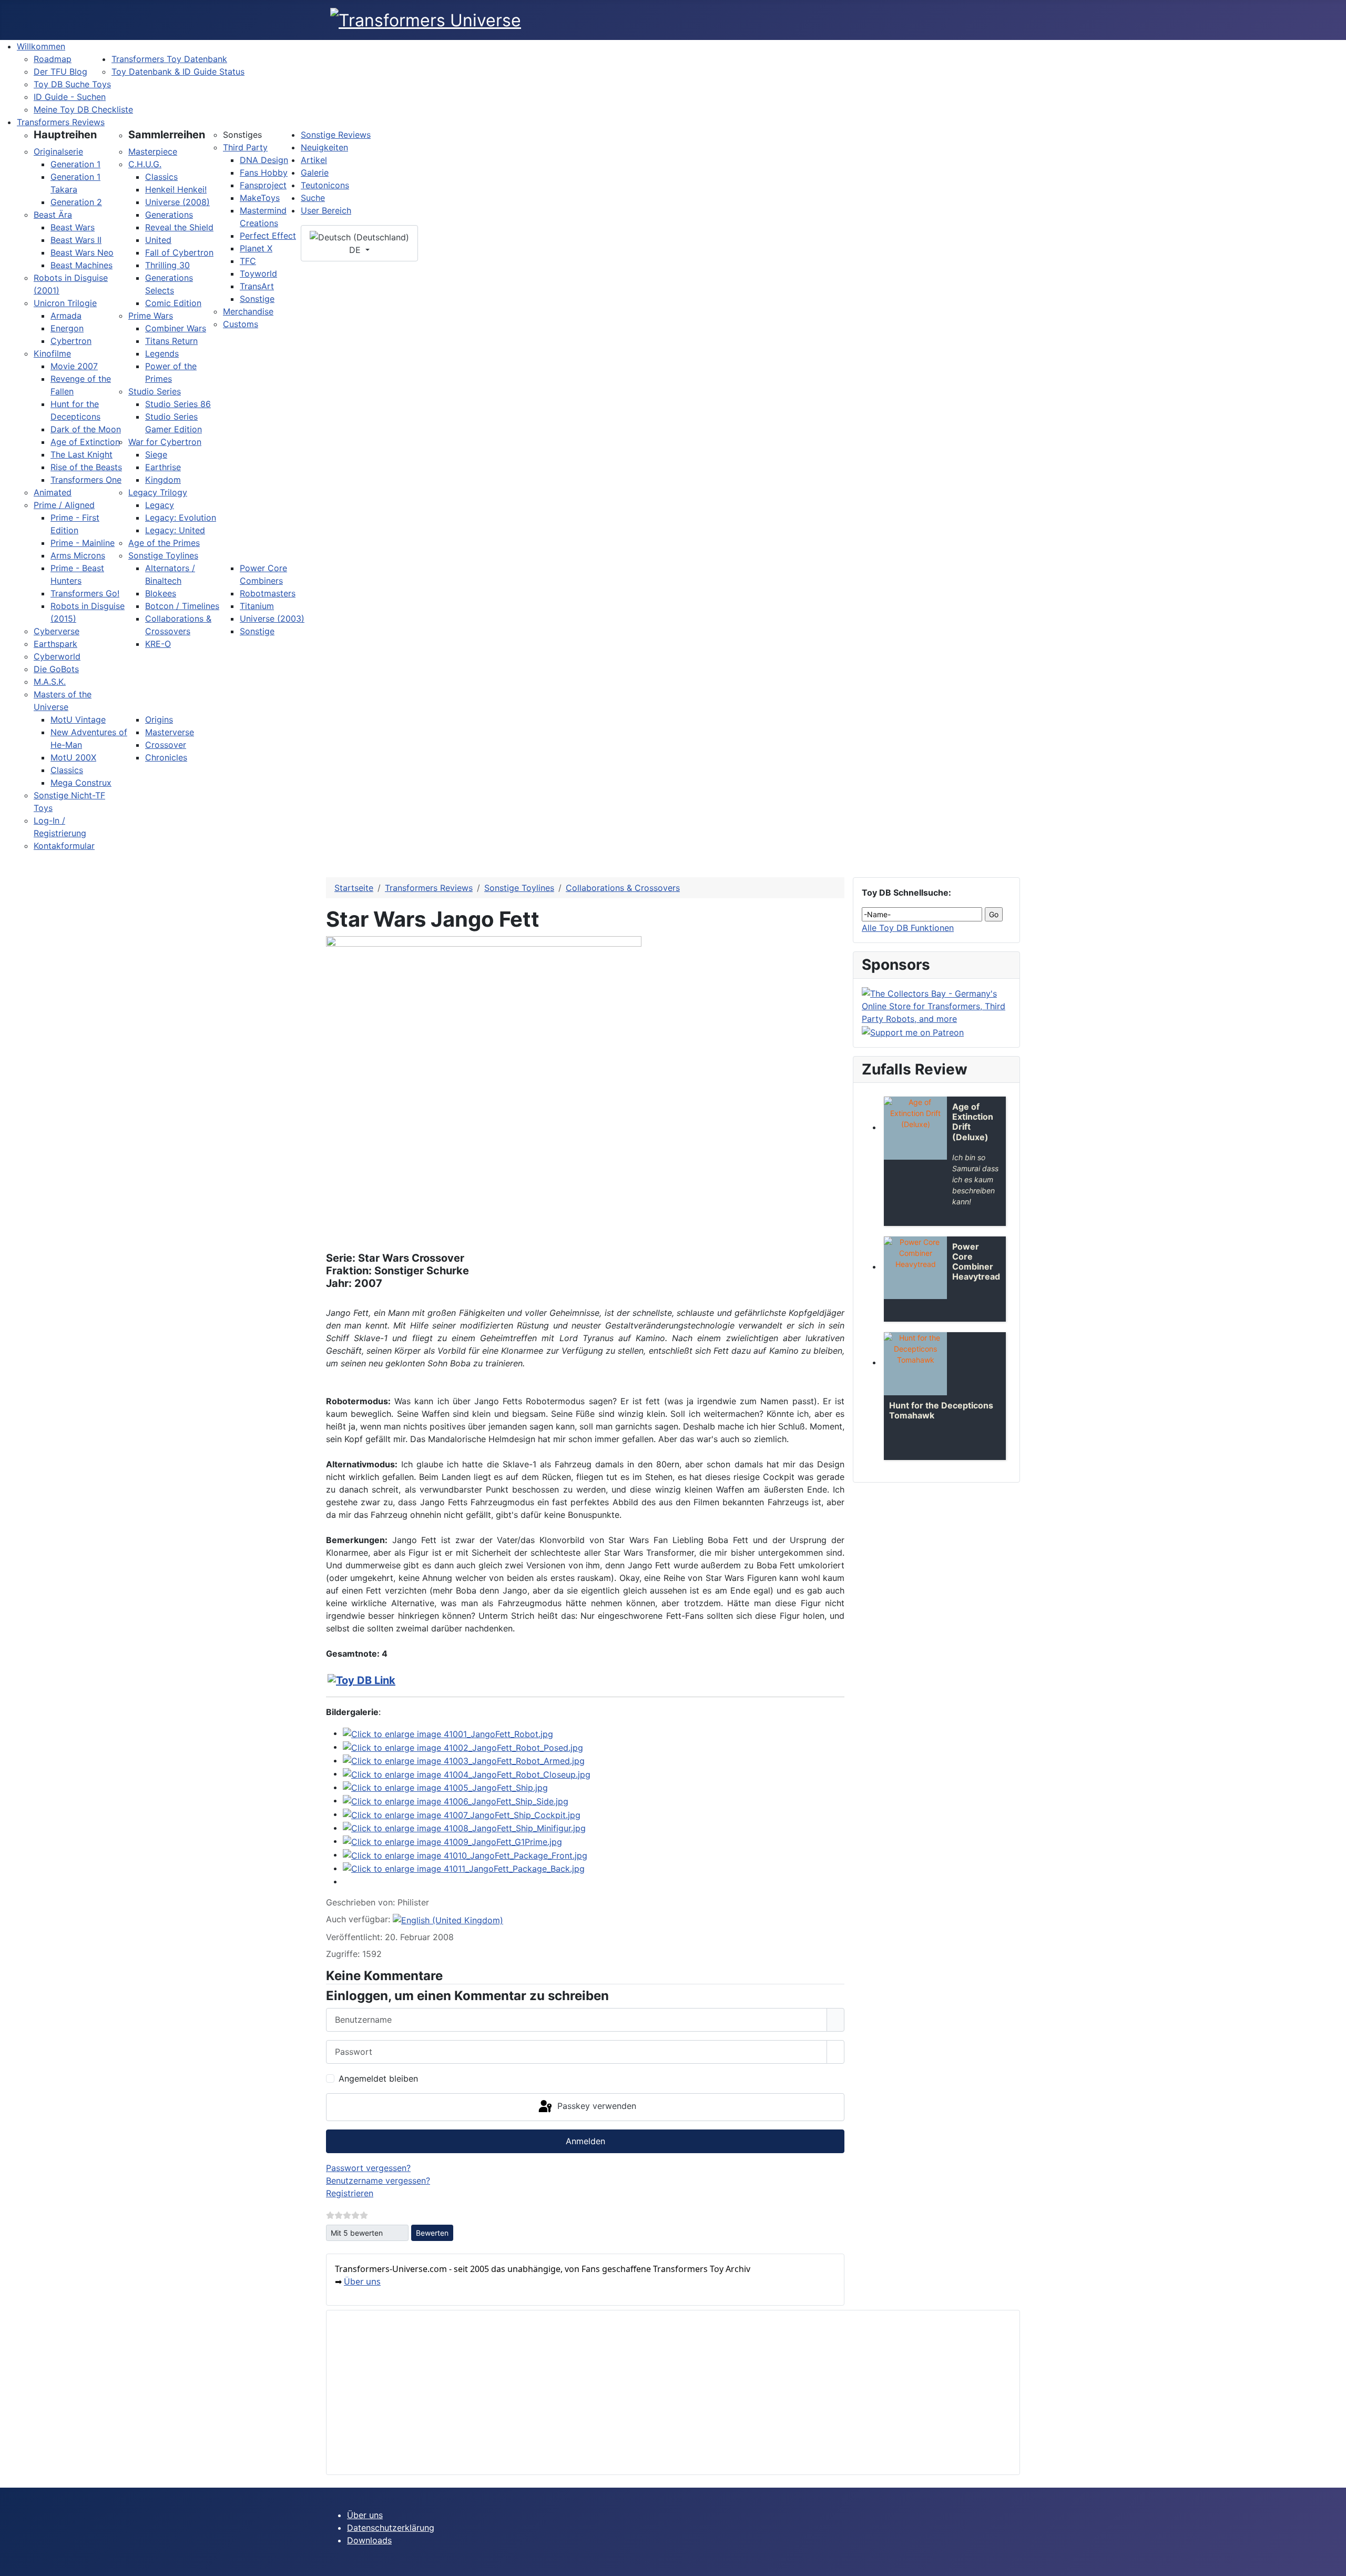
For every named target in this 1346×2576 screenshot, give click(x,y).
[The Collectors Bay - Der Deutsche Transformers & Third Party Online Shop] (936, 1005)
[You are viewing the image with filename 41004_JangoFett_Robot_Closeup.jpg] (467, 1773)
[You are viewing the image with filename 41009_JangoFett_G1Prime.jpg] (452, 1841)
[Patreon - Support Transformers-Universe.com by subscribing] (913, 1031)
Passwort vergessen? (368, 2168)
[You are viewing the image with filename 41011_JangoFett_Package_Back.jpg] (464, 1868)
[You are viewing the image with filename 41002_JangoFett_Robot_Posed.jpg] (463, 1747)
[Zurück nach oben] (1333, 2563)
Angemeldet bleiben (378, 2078)
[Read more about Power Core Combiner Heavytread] (915, 1268)
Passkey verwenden (595, 2106)
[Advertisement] (650, 2392)
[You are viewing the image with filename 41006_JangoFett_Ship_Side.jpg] (456, 1800)
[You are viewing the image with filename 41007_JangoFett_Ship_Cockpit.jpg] (462, 1814)
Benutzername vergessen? (378, 2181)
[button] (65, 135)
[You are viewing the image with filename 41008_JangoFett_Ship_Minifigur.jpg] (464, 1828)
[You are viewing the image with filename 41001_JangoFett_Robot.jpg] (448, 1733)
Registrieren (350, 2193)
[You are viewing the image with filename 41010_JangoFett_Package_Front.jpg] (465, 1854)
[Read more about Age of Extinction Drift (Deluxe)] (915, 1128)
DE (356, 250)
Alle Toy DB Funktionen (908, 928)
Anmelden (585, 2141)
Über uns (362, 2281)
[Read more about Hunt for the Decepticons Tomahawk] (915, 1364)
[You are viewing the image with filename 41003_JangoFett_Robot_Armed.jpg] (464, 1760)
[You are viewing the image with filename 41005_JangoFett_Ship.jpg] (445, 1787)
